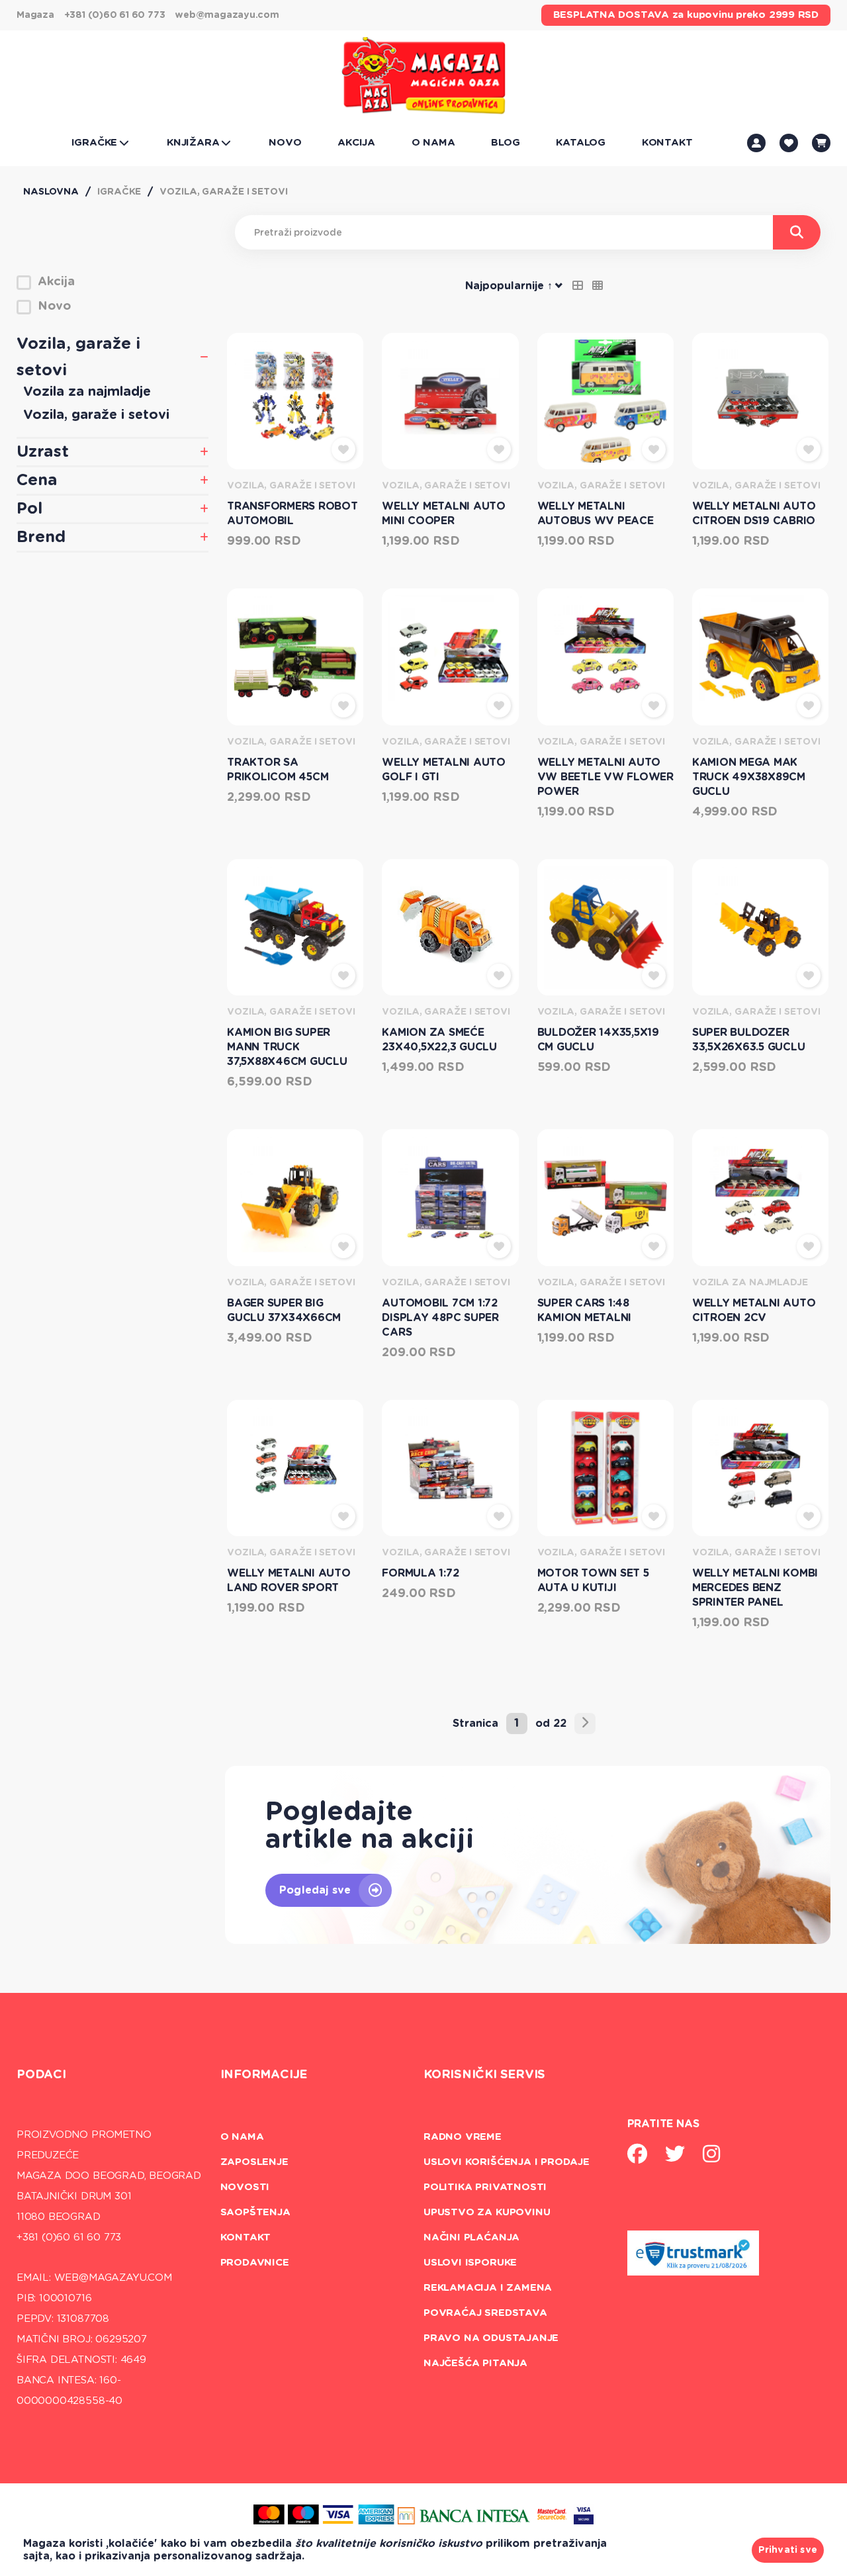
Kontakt (246, 2237)
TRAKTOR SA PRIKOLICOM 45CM (278, 770)
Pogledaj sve (315, 1890)
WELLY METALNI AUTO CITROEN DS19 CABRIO (754, 514)
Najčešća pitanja (475, 2363)
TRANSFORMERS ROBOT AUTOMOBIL (292, 514)
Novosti (245, 2187)
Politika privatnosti (485, 2187)
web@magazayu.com (227, 15)
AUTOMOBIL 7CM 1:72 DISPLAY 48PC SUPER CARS (440, 1318)
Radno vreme (463, 2137)
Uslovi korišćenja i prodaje (507, 2162)
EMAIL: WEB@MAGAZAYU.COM (94, 2278)
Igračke (119, 192)
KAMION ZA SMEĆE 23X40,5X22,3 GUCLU (439, 1040)
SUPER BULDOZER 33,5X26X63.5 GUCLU (749, 1040)
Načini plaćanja (471, 2237)
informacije (264, 2075)
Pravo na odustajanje (491, 2338)
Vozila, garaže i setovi (223, 192)
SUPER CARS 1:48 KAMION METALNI (585, 1311)
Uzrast (43, 452)
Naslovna (51, 192)
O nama (242, 2137)
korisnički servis (484, 2075)
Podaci (41, 2075)
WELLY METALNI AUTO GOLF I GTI (444, 770)
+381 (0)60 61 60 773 (115, 15)
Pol (29, 509)
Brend (41, 537)
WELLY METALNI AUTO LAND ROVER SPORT (289, 1581)
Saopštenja (255, 2212)
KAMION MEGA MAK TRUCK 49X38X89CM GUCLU (749, 777)
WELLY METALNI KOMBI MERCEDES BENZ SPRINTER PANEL (755, 1588)
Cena (37, 481)
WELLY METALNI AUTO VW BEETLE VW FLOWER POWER (605, 777)
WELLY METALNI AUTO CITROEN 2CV (754, 1311)
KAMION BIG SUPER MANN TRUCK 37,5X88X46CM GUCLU (287, 1047)
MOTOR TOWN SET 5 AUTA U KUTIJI (593, 1581)
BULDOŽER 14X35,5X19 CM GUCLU (598, 1040)
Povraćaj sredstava (485, 2313)
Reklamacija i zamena (488, 2288)
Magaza (35, 15)
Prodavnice (255, 2263)
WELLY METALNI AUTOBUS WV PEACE (596, 514)
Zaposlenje (254, 2162)
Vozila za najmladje (87, 392)
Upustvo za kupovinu (487, 2212)
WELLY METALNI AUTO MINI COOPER (444, 514)
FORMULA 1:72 (420, 1573)
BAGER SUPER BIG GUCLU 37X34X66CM (284, 1311)
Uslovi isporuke (470, 2263)
